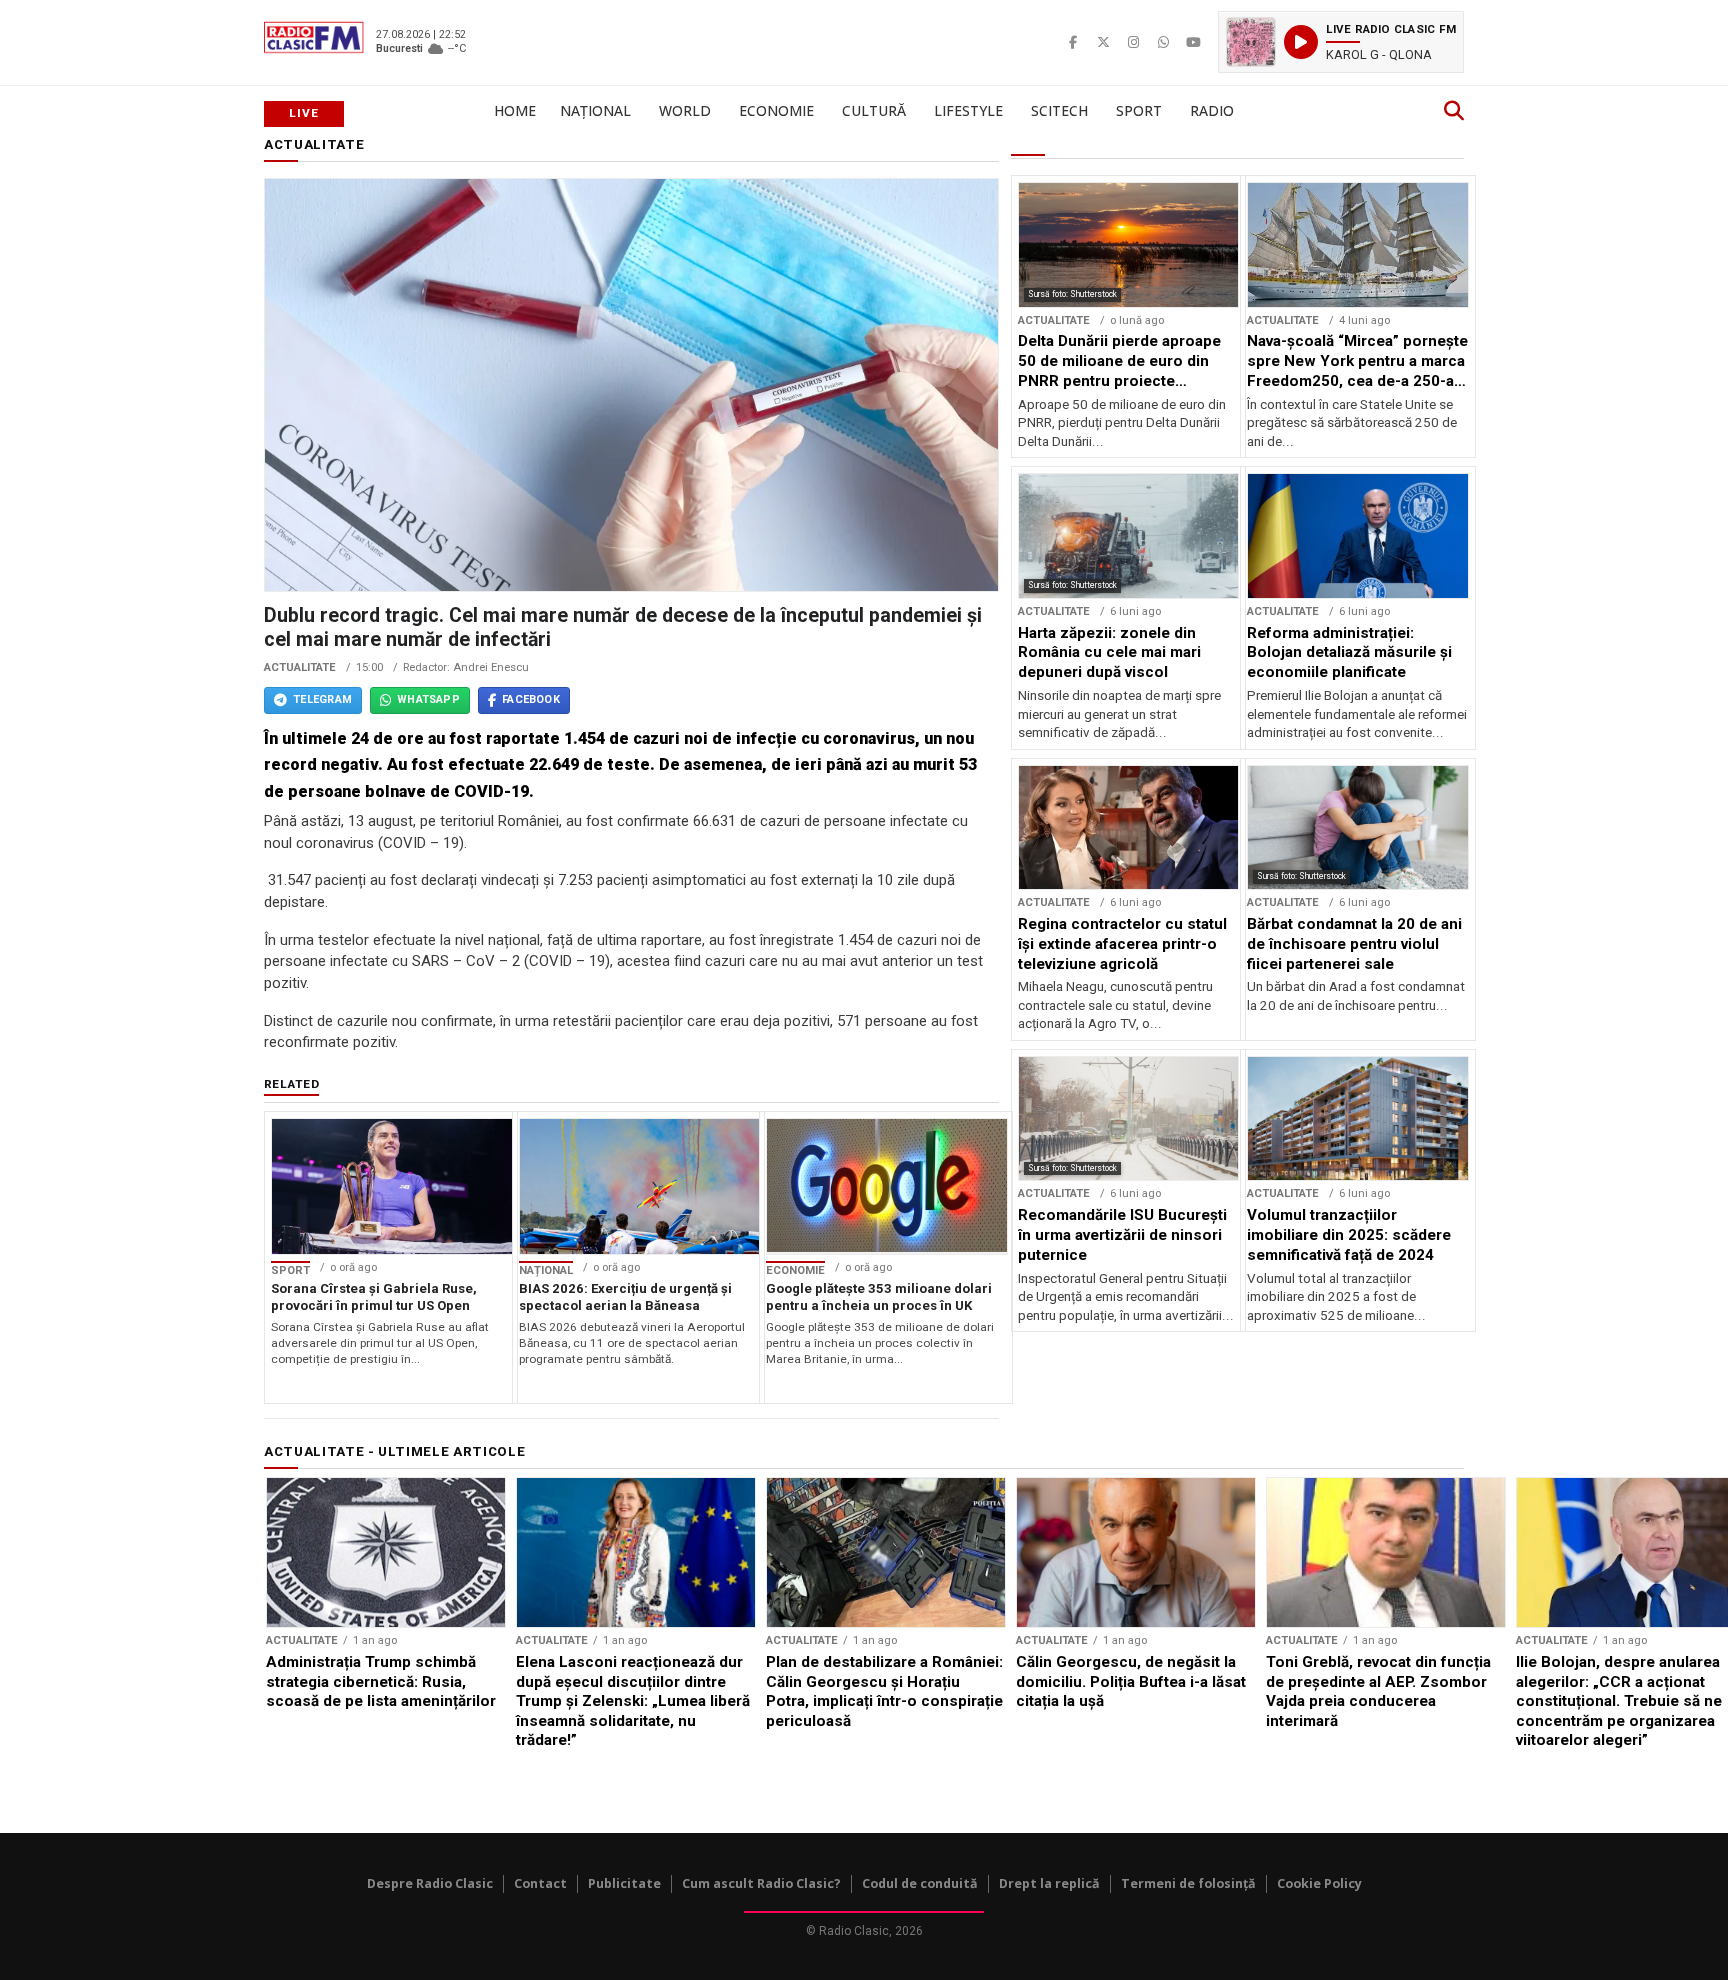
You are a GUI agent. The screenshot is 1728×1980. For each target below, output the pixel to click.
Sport (1139, 110)
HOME (515, 110)
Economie (776, 110)
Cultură (874, 110)
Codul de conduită (920, 1883)
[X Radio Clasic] (1103, 42)
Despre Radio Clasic (430, 1883)
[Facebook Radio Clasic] (1073, 42)
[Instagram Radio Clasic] (1133, 42)
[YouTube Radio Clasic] (1193, 42)
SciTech (1059, 110)
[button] (1341, 42)
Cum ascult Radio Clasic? (761, 1883)
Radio (1212, 110)
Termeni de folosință (1188, 1883)
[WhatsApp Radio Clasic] (1163, 42)
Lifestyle (968, 110)
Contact (540, 1883)
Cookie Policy (1319, 1883)
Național (595, 110)
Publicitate (624, 1883)
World (685, 110)
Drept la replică (1049, 1883)
